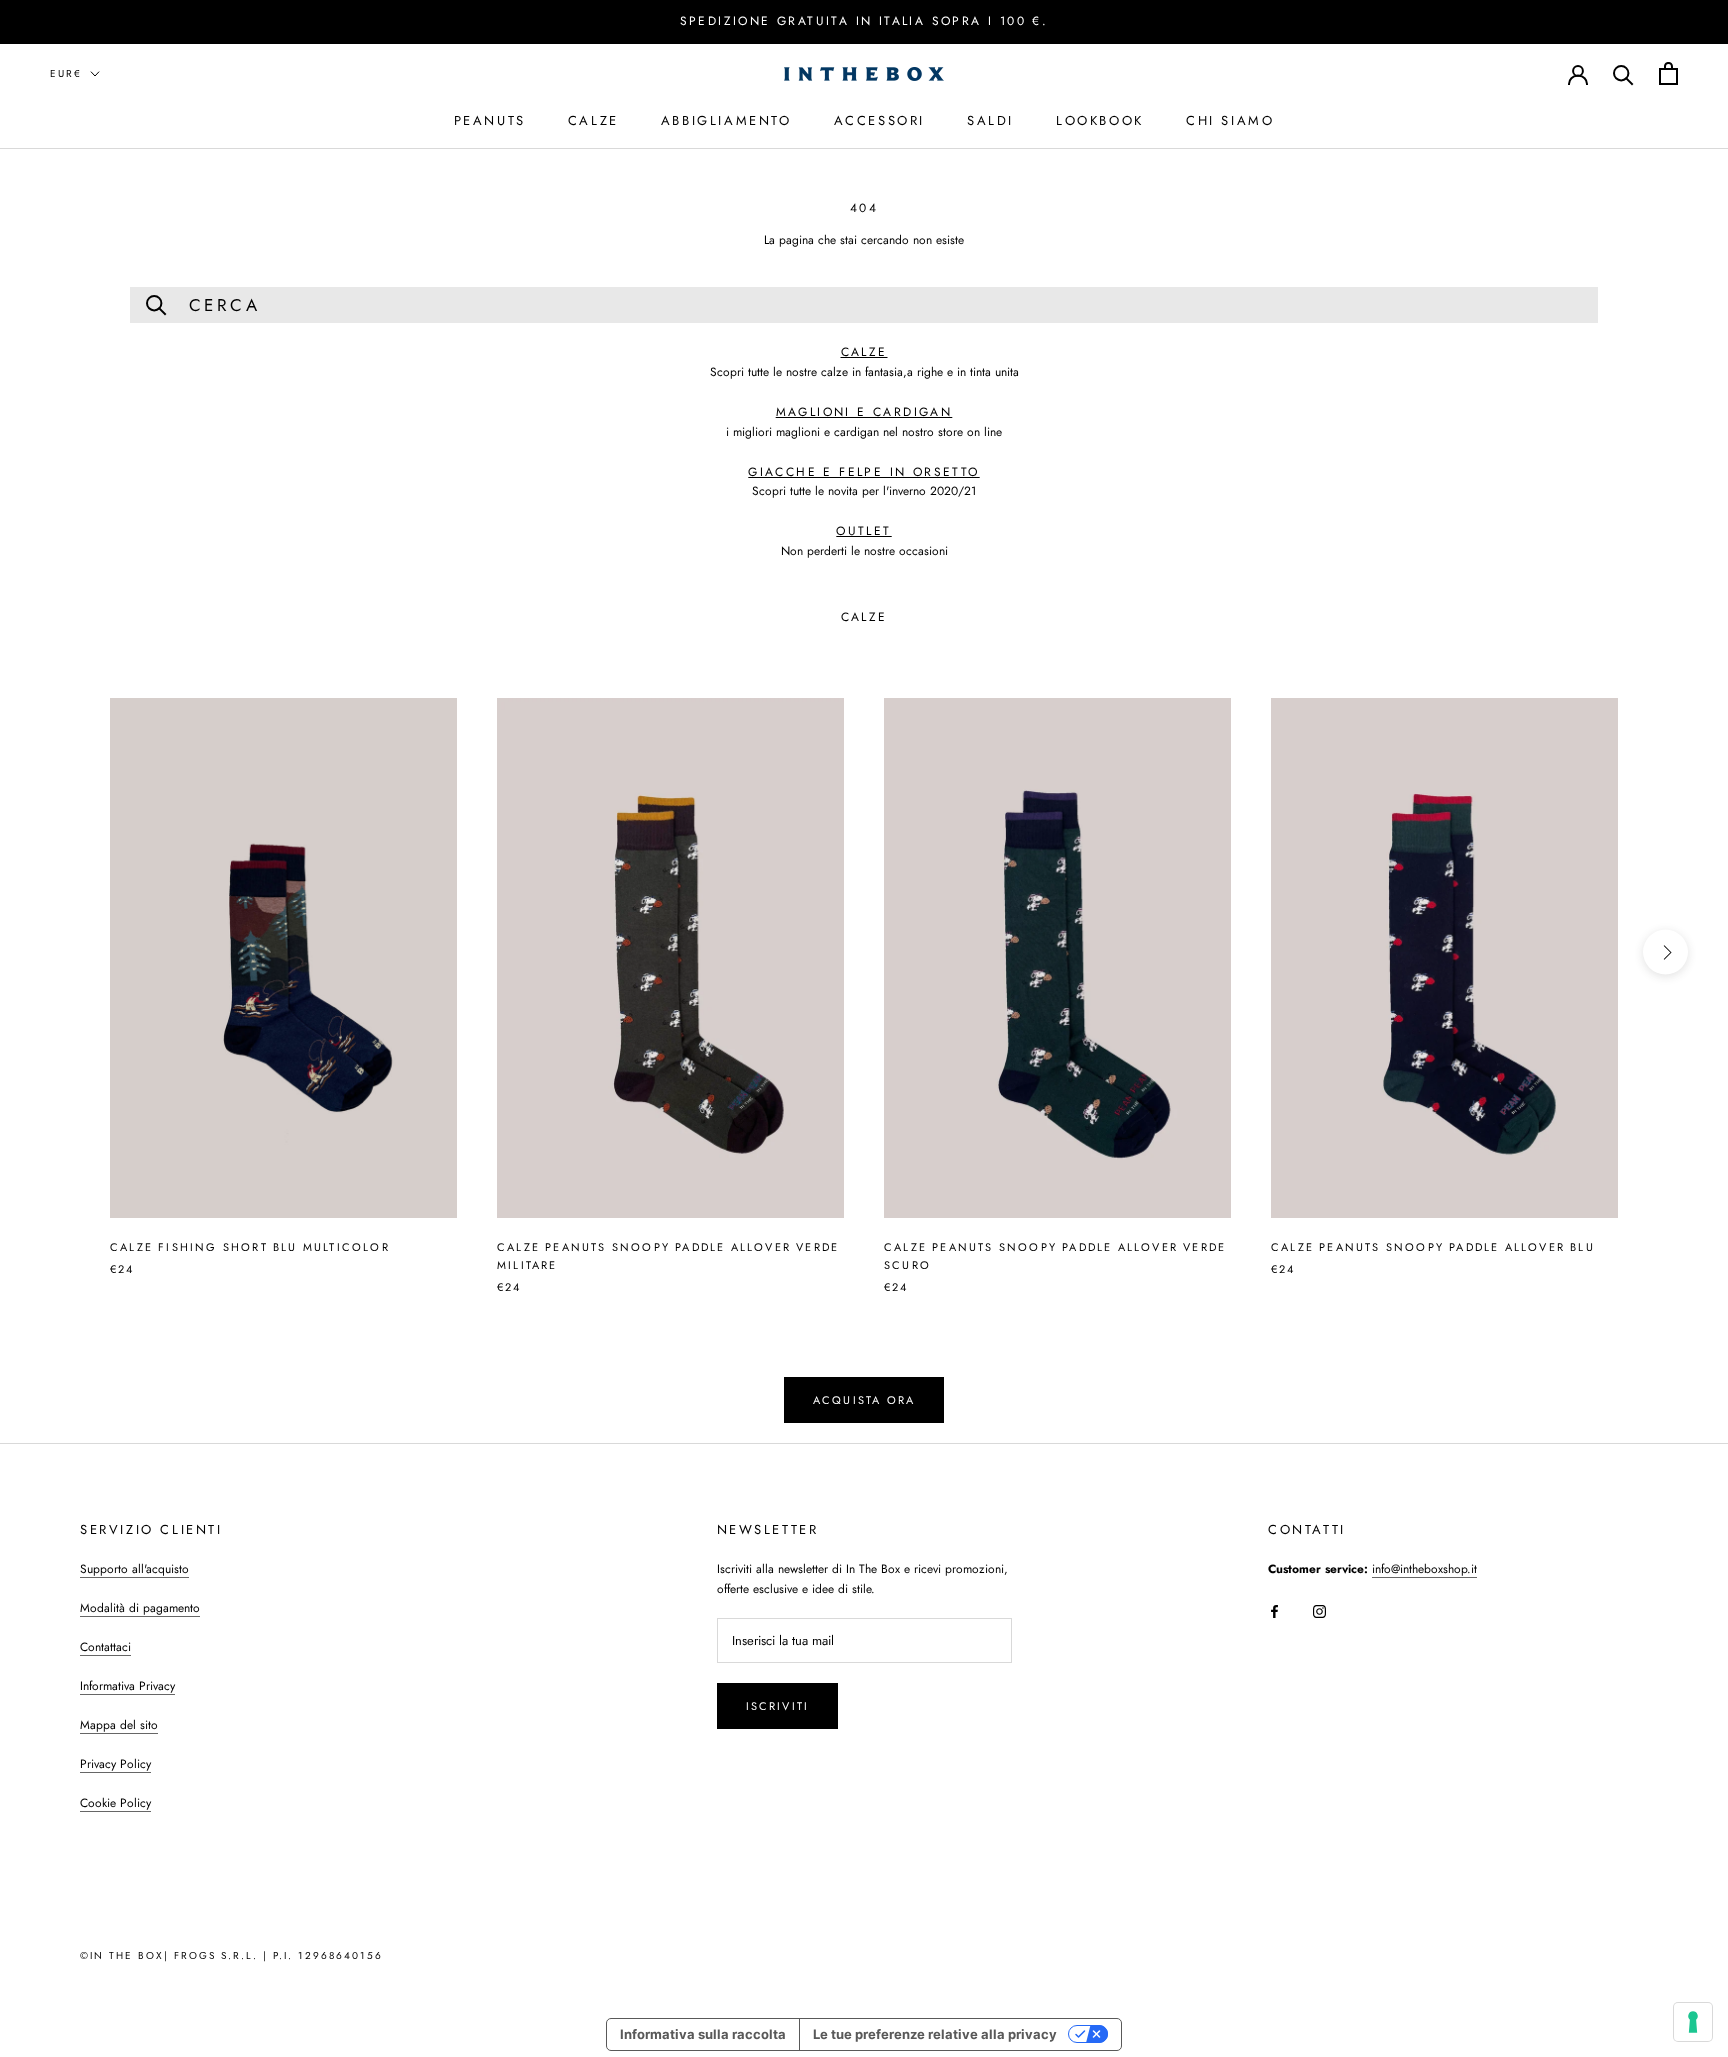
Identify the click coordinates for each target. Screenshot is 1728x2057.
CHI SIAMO (1230, 119)
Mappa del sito (119, 1725)
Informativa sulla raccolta (703, 2034)
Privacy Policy (115, 1764)
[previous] (62, 952)
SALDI (990, 119)
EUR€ (66, 73)
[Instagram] (1319, 1610)
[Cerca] (1623, 73)
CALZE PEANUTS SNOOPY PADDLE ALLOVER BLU (1433, 1247)
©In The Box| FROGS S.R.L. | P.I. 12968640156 (231, 1955)
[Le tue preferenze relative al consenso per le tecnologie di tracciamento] (1693, 2022)
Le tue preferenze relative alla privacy (935, 2034)
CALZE (593, 119)
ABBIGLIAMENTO (726, 119)
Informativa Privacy (127, 1686)
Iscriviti (778, 1706)
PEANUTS (490, 119)
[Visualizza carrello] (1668, 73)
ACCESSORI (879, 119)
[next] (1665, 952)
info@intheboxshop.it (1424, 1569)
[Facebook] (1274, 1610)
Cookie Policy (115, 1803)
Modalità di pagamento (140, 1608)
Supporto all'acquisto (134, 1569)
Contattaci (105, 1647)
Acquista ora (864, 1400)
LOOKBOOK (1100, 119)
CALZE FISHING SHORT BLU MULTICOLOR (250, 1247)
